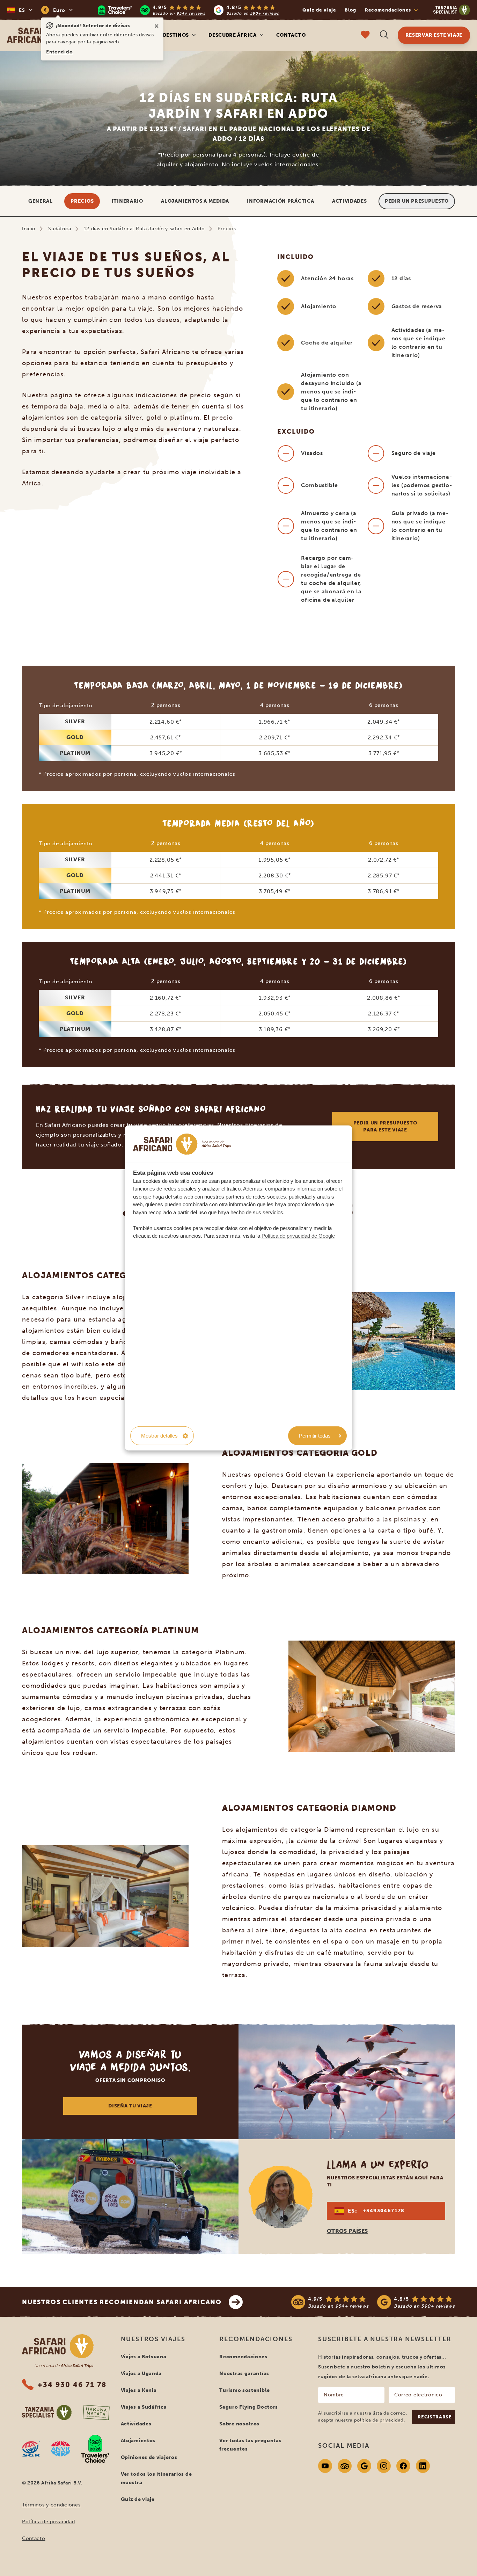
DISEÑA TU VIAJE (130, 2106)
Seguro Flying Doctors (249, 2407)
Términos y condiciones (51, 2505)
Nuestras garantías (244, 2374)
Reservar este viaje (434, 35)
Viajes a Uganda (141, 2374)
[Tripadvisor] (345, 2466)
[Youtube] (325, 2466)
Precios (82, 201)
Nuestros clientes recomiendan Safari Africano (122, 2302)
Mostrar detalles (159, 1436)
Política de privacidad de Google (298, 1236)
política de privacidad (379, 2420)
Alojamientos (138, 2441)
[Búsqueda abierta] (384, 35)
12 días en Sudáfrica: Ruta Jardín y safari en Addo (144, 229)
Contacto (291, 35)
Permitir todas (315, 1436)
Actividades (350, 201)
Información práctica (280, 201)
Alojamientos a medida (195, 201)
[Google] (364, 2466)
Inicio (29, 229)
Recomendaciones (243, 2357)
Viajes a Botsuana (144, 2357)
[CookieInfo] (182, 1144)
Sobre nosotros (239, 2424)
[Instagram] (384, 2466)
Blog (351, 10)
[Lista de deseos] (365, 35)
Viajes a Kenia (139, 2390)
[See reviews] (373, 2302)
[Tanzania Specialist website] (47, 2412)
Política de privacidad (48, 2522)
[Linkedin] (423, 2466)
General (41, 201)
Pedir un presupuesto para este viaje (385, 1126)
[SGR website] (31, 2449)
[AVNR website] (61, 2449)
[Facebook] (403, 2466)
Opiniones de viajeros (149, 2457)
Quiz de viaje (319, 10)
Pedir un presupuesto (417, 201)
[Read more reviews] (189, 10)
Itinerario (127, 201)
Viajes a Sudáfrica (144, 2407)
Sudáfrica (60, 229)
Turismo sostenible (245, 2390)
